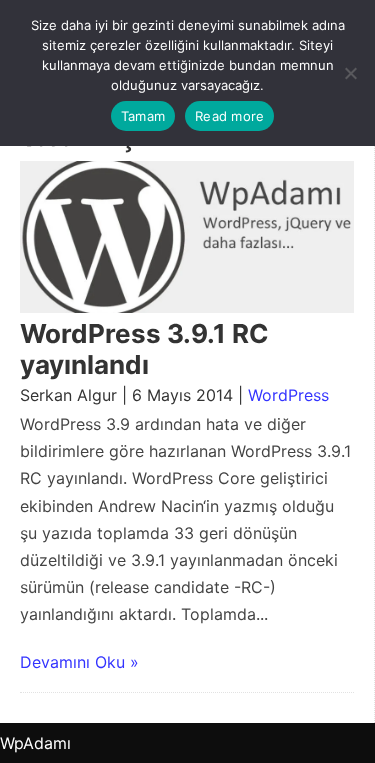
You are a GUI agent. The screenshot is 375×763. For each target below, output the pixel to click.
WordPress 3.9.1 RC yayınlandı (144, 349)
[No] (350, 73)
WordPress (288, 395)
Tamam (143, 116)
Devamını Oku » (79, 662)
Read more (229, 116)
